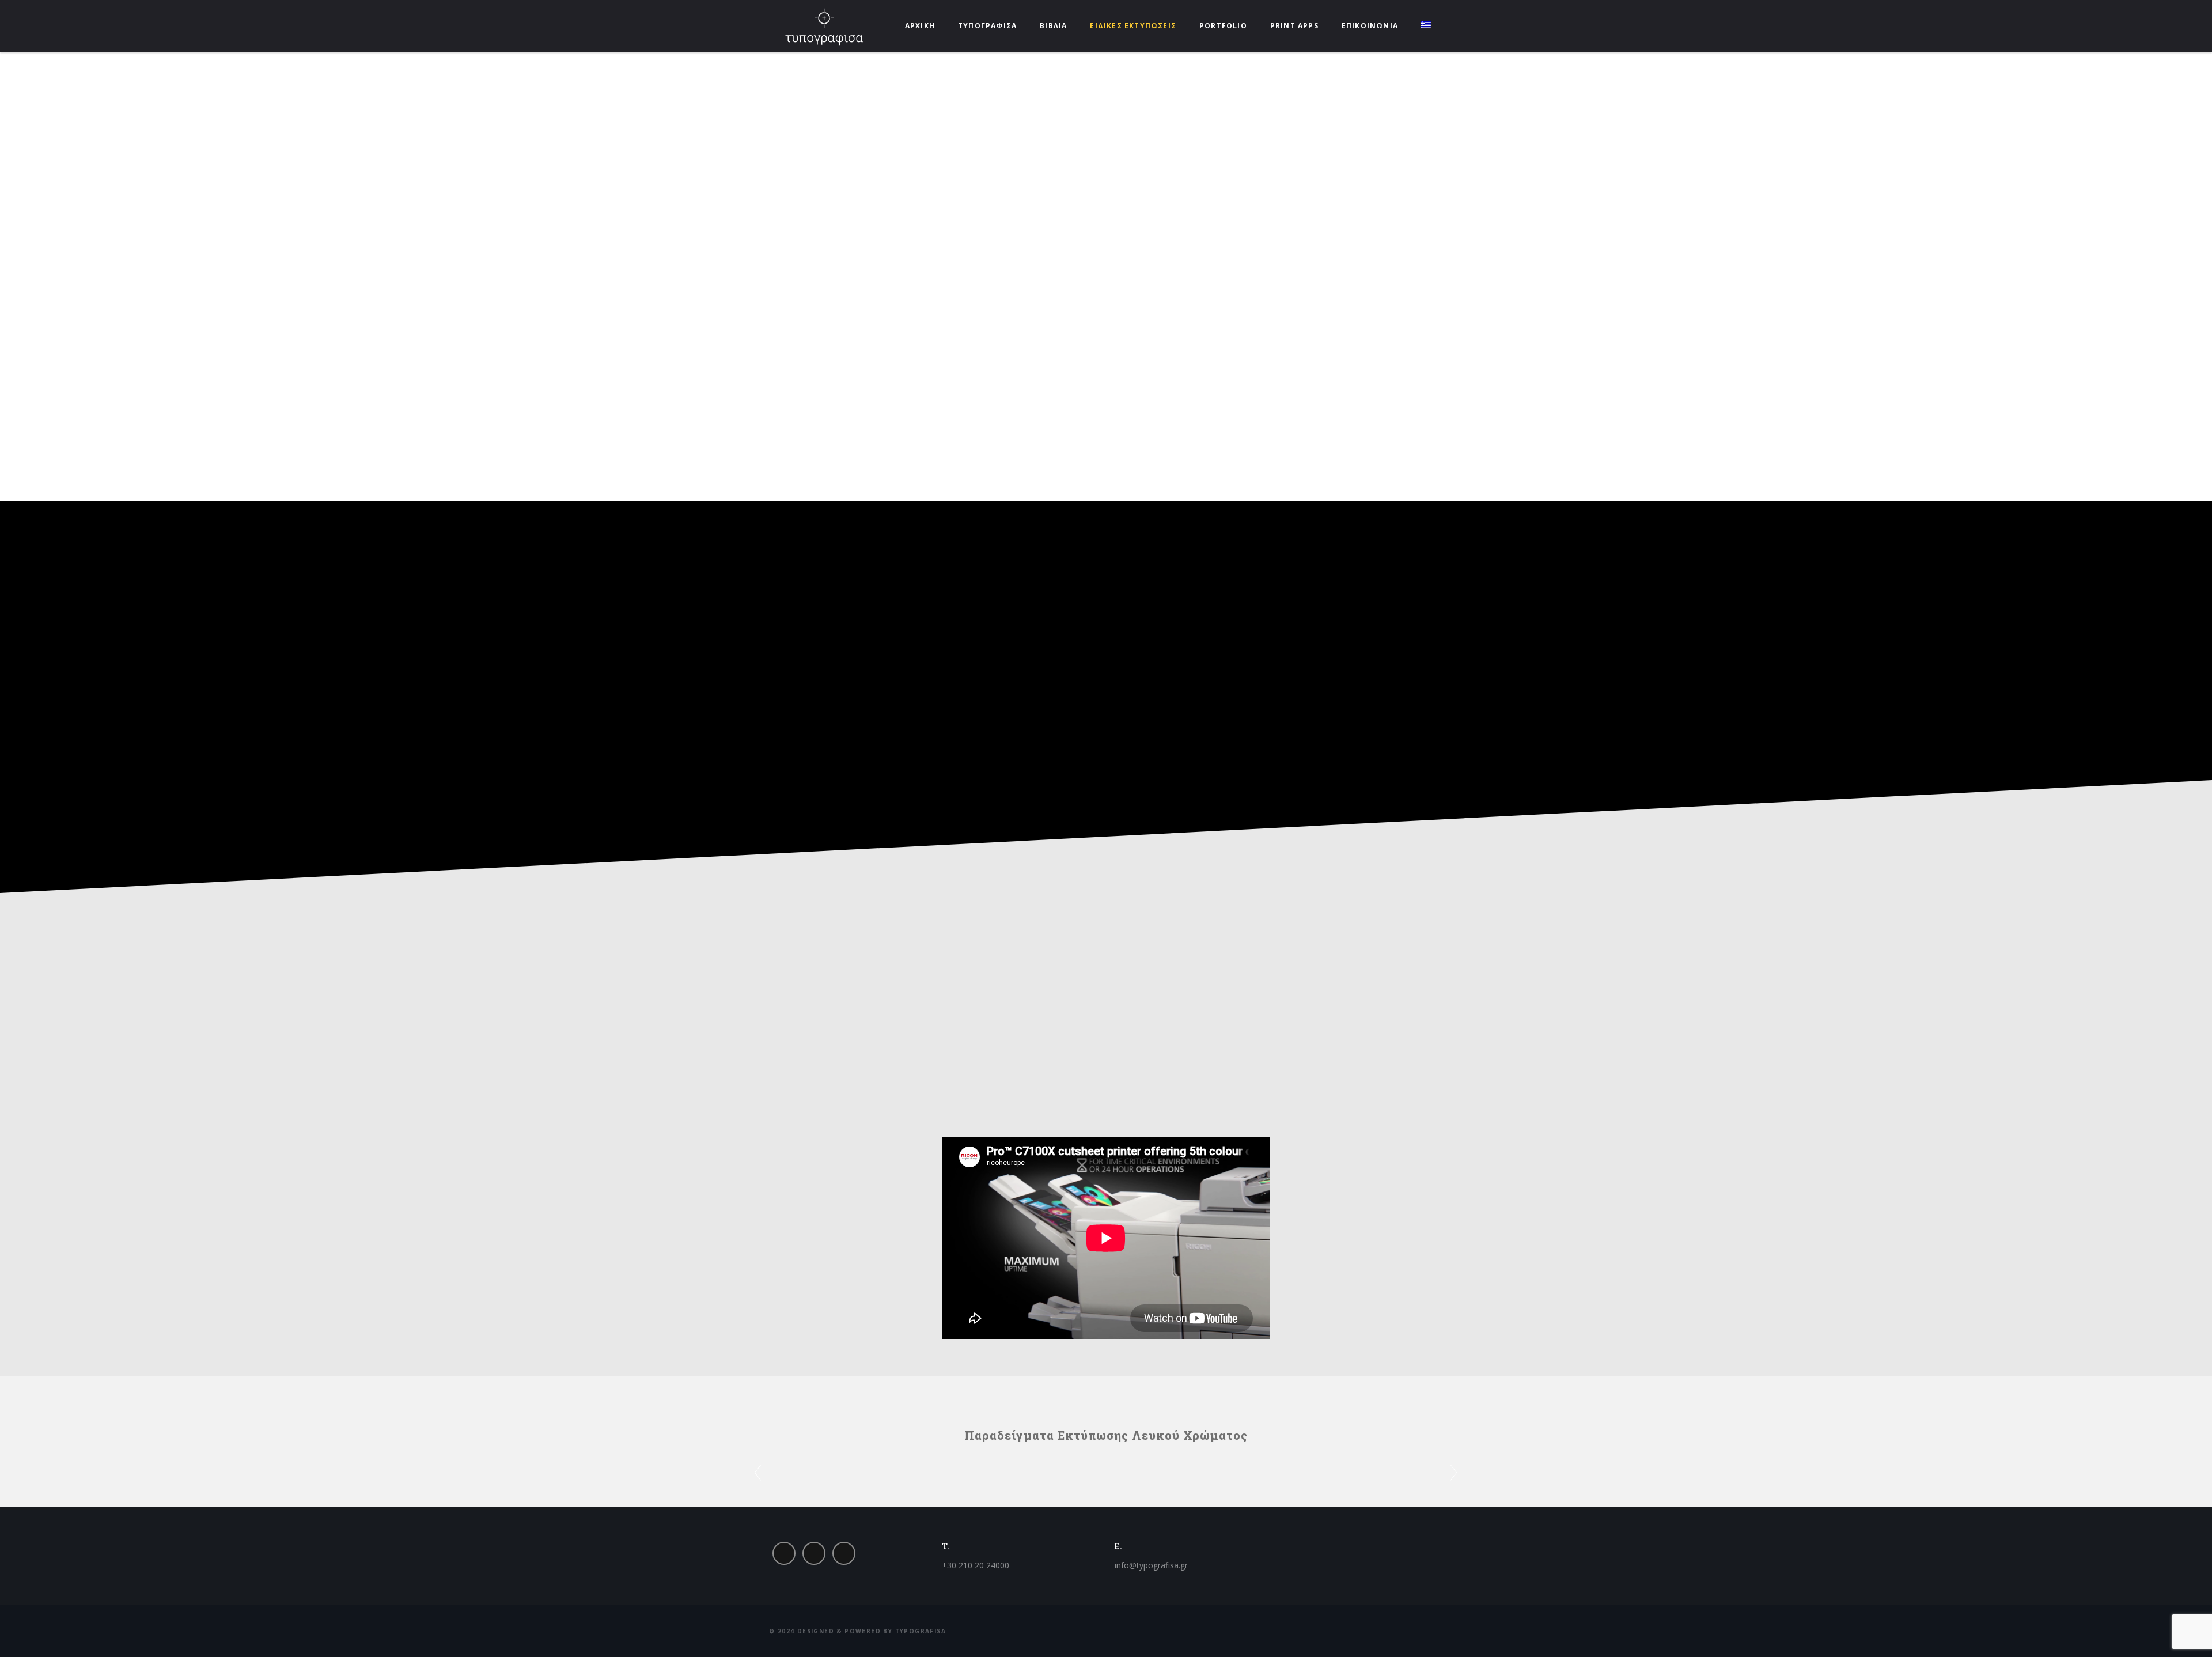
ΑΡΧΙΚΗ (920, 26)
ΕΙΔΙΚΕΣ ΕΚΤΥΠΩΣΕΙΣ (1133, 26)
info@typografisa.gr (1151, 1565)
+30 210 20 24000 (976, 1565)
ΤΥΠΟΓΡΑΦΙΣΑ (987, 26)
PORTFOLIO (1223, 26)
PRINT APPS (1294, 26)
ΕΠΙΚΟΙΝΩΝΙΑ (1370, 26)
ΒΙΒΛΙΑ (1053, 26)
